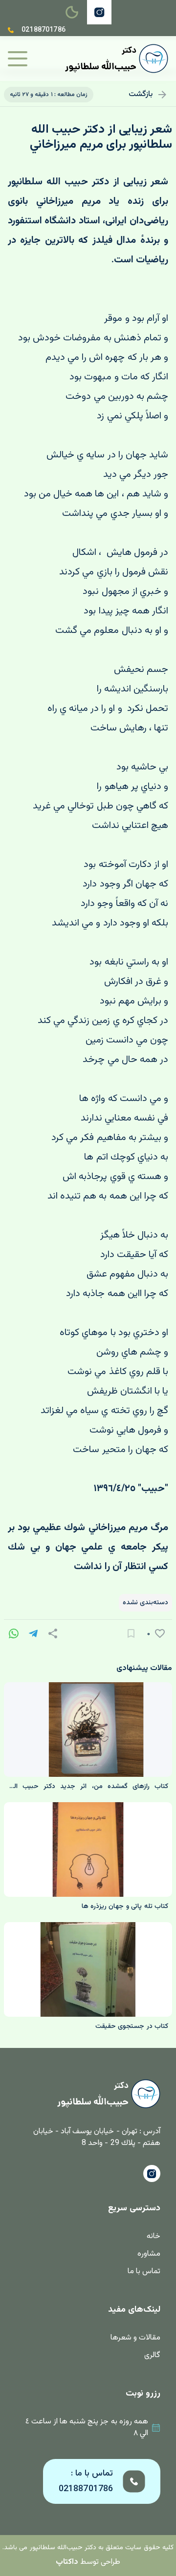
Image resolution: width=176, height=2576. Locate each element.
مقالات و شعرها (135, 2338)
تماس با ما (144, 2271)
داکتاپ (67, 2562)
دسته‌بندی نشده (145, 1603)
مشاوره (149, 2254)
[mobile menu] (18, 59)
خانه (154, 2236)
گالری (152, 2355)
